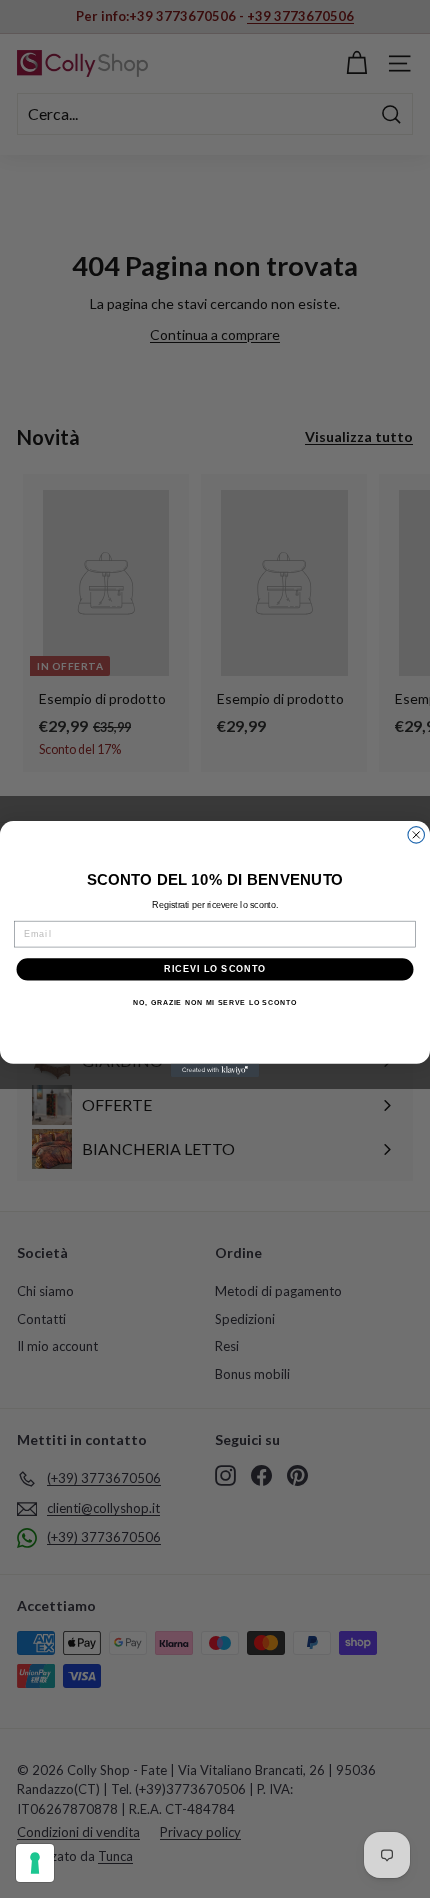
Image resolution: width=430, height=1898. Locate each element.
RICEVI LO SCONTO (215, 968)
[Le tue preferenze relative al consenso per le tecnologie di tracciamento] (35, 1863)
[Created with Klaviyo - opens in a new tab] (215, 1070)
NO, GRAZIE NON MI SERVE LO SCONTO (215, 1003)
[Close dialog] (416, 835)
